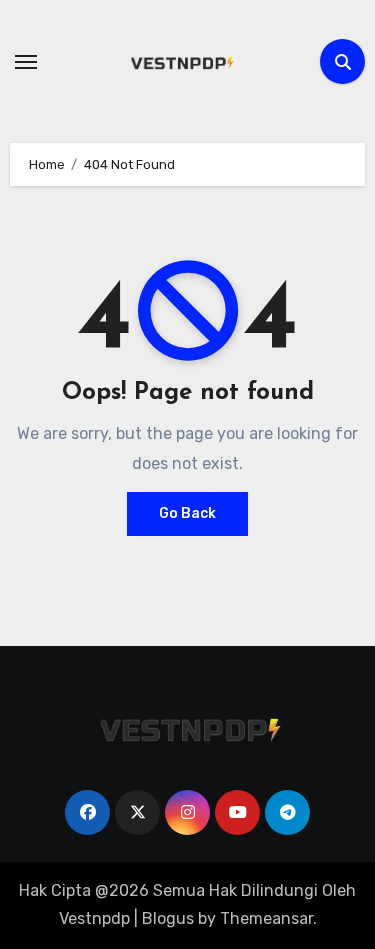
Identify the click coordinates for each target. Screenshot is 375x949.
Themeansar (266, 918)
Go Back (187, 513)
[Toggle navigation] (26, 62)
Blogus (168, 918)
